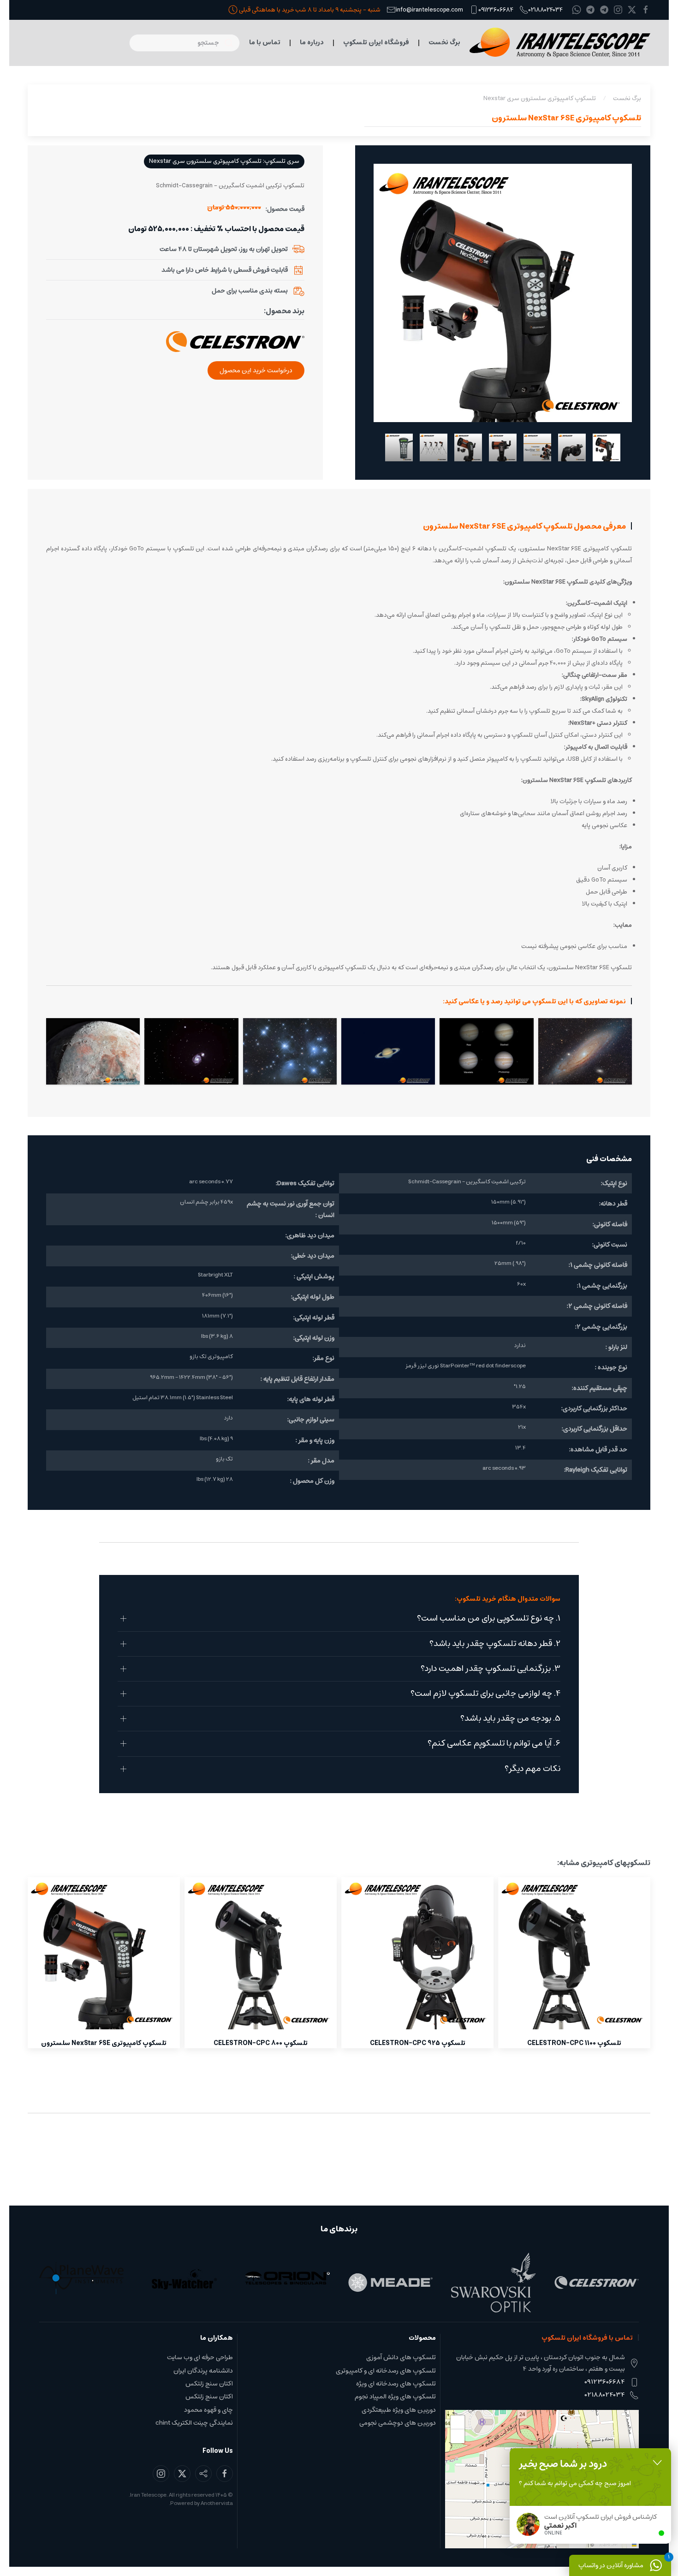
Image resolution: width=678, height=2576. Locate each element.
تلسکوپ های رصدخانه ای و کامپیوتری (386, 2371)
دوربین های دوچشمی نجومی (398, 2423)
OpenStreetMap (613, 2544)
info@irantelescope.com (429, 9)
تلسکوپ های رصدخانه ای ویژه (396, 2384)
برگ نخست (444, 42)
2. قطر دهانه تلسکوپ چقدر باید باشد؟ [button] (495, 1644)
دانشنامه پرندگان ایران (203, 2371)
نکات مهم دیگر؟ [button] (532, 1769)
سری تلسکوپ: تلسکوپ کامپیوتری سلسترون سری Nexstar (224, 161)
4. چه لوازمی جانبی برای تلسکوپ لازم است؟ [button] (485, 1694)
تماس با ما (265, 42)
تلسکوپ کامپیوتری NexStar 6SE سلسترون (566, 118)
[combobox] (184, 43)
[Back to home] (560, 43)
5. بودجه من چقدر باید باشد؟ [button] (510, 1719)
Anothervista (217, 2503)
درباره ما (312, 42)
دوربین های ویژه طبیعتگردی (399, 2410)
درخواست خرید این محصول (256, 370)
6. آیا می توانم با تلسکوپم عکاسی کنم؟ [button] (494, 1744)
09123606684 (496, 9)
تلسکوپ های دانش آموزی (401, 2357)
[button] (585, 1051)
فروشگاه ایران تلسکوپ (376, 42)
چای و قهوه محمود (208, 2410)
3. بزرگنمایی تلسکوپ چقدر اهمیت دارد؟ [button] (491, 1669)
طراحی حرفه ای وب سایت (200, 2357)
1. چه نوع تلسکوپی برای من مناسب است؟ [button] (489, 1619)
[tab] (607, 447)
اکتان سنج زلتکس (209, 2384)
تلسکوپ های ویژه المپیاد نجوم (395, 2397)
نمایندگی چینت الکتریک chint (194, 2423)
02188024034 (546, 9)
